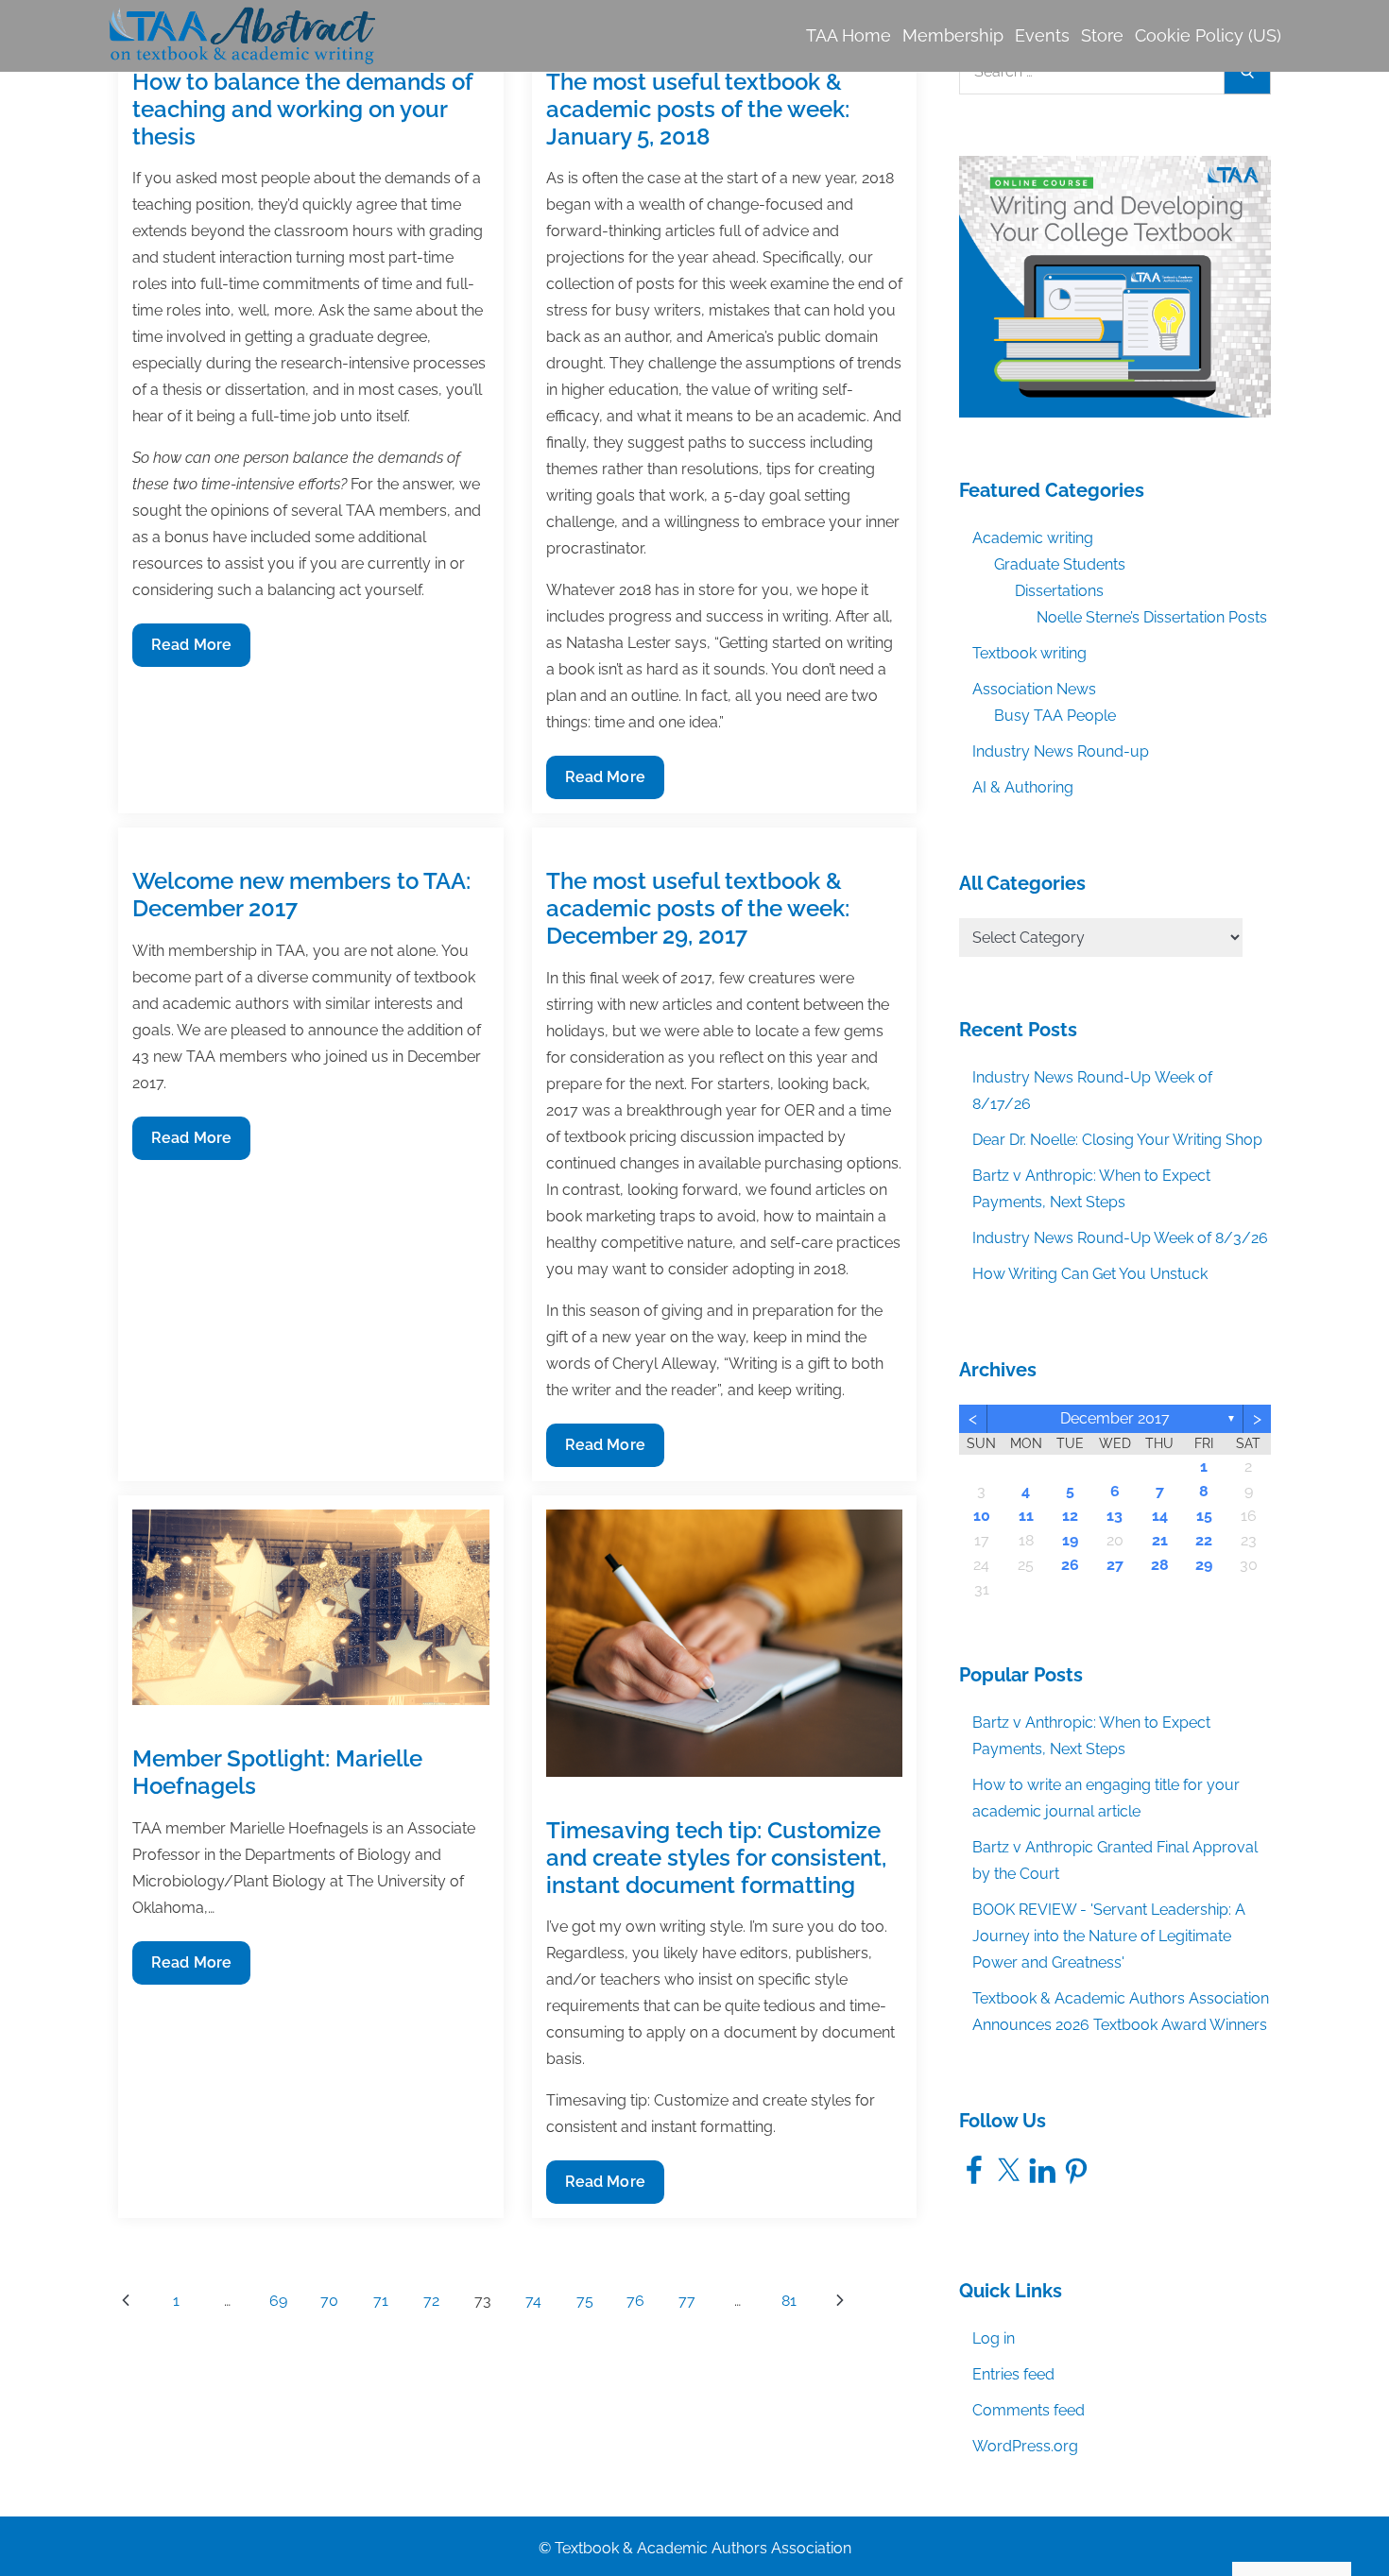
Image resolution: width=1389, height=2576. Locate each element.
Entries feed (1013, 2374)
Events (1042, 35)
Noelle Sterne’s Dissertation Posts (1152, 617)
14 (1160, 1516)
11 (1026, 1516)
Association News (1034, 689)
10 (982, 1516)
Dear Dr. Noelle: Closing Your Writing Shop (1117, 1140)
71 (381, 2301)
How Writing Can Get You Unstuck (1090, 1274)
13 (1115, 1516)
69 (278, 2301)
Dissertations (1059, 591)
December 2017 (1115, 1418)
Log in (994, 2338)
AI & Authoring (1023, 787)
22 (1204, 1540)
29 (1204, 1565)
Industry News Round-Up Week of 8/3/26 (1120, 1238)
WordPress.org (1025, 2446)
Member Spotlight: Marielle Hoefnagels (277, 1772)
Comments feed (1029, 2410)
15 (1204, 1516)
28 (1160, 1565)
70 (329, 2301)
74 (533, 2301)
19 (1070, 1540)
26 (1070, 1565)
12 (1070, 1516)
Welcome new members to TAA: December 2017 (301, 895)
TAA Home (849, 35)
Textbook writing (1029, 653)
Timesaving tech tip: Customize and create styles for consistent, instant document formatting (716, 1858)
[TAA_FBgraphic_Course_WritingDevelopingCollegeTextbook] (1115, 285)
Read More (191, 651)
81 (789, 2301)
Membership (953, 35)
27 (1115, 1565)
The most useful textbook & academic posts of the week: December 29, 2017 (698, 908)
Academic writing (1033, 538)
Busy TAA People (1055, 716)
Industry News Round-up (1061, 751)
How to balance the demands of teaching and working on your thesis (302, 109)
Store (1102, 35)
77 (687, 2301)
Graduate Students (1060, 564)
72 (431, 2301)
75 (585, 2301)
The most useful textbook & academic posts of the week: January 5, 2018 (698, 109)
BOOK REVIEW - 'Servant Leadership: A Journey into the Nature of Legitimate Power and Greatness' (1109, 1936)
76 (635, 2301)
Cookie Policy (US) (1208, 35)
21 (1160, 1540)
